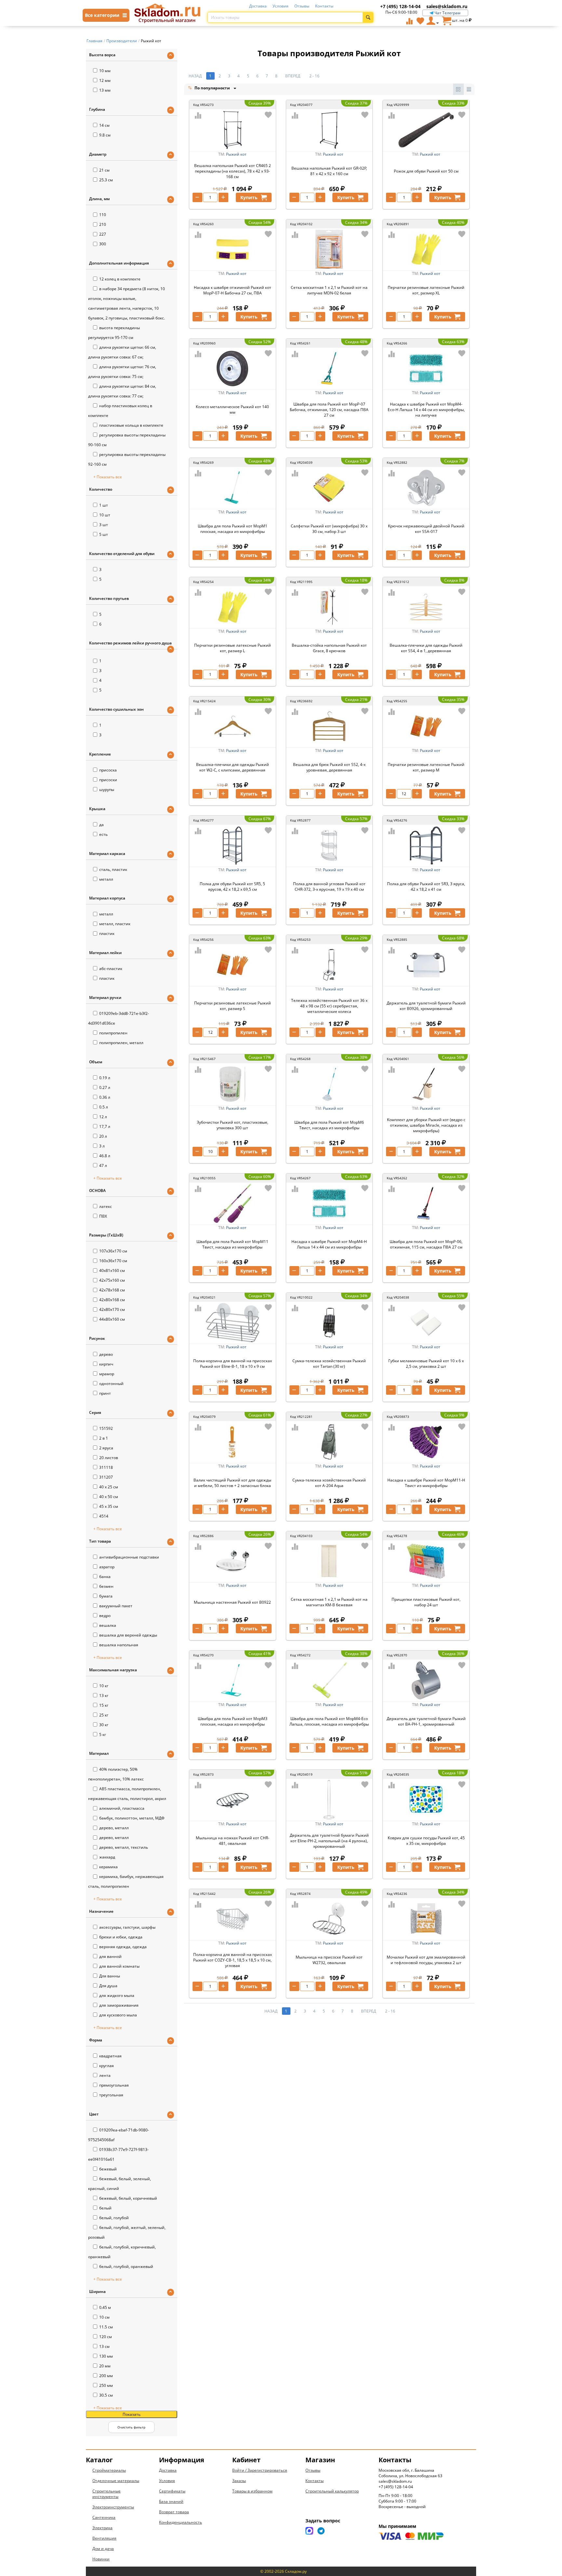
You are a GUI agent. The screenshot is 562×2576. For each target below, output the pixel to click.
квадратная (110, 2056)
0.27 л (105, 1087)
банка (105, 1577)
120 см (106, 2337)
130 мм (106, 2356)
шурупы (107, 790)
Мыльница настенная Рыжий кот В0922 (232, 1602)
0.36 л (105, 1097)
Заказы (239, 2481)
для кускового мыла (118, 2015)
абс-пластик (111, 969)
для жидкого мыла (117, 1995)
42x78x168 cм (112, 1290)
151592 (106, 1428)
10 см (104, 2317)
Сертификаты (172, 2491)
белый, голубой (114, 2218)
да (101, 825)
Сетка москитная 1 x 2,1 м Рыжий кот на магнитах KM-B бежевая (329, 1602)
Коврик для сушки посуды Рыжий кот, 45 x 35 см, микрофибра (426, 1841)
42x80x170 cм (112, 1309)
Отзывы (302, 6)
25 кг (104, 1715)
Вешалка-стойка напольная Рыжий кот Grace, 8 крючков (329, 648)
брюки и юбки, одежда (121, 1937)
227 (103, 234)
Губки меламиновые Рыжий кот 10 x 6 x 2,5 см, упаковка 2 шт (426, 1364)
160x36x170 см (113, 1261)
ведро (105, 1616)
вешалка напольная (119, 1645)
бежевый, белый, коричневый (128, 2198)
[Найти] (368, 17)
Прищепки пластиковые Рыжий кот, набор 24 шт (426, 1602)
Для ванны (110, 1976)
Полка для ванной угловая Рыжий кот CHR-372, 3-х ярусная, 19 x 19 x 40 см (329, 887)
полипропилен (113, 1033)
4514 (104, 1516)
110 (103, 215)
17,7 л (105, 1126)
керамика (108, 1867)
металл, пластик (115, 924)
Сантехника (104, 2517)
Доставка (258, 6)
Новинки (101, 2559)
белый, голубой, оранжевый (126, 2266)
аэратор (107, 1567)
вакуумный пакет (116, 1606)
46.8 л (105, 1156)
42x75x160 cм (112, 1280)
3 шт (104, 525)
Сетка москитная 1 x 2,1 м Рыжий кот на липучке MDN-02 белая (329, 290)
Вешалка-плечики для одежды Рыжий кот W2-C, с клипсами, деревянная (233, 767)
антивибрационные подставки (129, 1557)
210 (103, 224)
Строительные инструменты (107, 2494)
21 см (104, 170)
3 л (102, 1146)
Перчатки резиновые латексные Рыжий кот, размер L (233, 648)
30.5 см (106, 2395)
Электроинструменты (113, 2507)
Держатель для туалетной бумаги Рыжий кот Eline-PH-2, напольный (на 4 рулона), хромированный (329, 1841)
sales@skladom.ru (447, 6)
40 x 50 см (109, 1497)
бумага (106, 1596)
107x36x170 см (113, 1251)
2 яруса (106, 1448)
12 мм (105, 80)
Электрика (102, 2528)
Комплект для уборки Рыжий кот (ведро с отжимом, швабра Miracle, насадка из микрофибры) (426, 1125)
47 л (103, 1165)
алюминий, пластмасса (122, 1808)
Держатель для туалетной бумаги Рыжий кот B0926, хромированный (426, 1006)
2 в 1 (104, 1438)
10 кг (104, 1686)
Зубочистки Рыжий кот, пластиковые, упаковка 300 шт (233, 1125)
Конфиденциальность (181, 2522)
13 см (104, 2346)
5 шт (104, 534)
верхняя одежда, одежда (123, 1947)
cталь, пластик (113, 869)
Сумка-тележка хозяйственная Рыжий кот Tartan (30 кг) (329, 1364)
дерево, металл (114, 1828)
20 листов (109, 1458)
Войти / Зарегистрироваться (260, 2470)
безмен (106, 1586)
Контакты (324, 6)
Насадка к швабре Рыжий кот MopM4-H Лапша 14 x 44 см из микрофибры (329, 1244)
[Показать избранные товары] (420, 21)
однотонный (111, 1384)
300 (103, 244)
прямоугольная (114, 2085)
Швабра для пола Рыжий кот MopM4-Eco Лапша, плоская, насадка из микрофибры (329, 1721)
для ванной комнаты (119, 1966)
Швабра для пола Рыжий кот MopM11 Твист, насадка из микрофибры (232, 1244)
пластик (107, 933)
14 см (104, 125)
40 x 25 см (109, 1487)
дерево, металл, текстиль (124, 1847)
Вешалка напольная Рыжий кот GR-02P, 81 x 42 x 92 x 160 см (329, 171)
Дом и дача (103, 2549)
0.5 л (104, 1107)
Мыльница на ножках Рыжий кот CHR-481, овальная (233, 1841)
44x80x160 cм (112, 1319)
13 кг (104, 1696)
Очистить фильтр (131, 2427)
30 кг (104, 1725)
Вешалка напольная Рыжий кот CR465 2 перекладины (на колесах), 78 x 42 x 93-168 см (233, 171)
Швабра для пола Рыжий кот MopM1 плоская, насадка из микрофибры (233, 529)
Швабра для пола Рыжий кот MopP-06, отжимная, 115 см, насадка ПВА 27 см (426, 1244)
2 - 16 (314, 76)
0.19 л (105, 1078)
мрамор (107, 1374)
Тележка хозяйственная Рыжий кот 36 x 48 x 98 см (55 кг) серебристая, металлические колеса (329, 1006)
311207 (106, 1477)
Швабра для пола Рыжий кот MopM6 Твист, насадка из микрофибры (329, 1125)
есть (103, 834)
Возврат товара (174, 2512)
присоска (108, 770)
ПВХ (103, 1216)
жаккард (107, 1857)
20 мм (105, 2366)
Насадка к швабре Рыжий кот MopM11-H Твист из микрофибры (426, 1483)
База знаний (171, 2501)
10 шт (105, 515)
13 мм (105, 90)
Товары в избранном (252, 2491)
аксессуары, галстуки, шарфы (127, 1927)
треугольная (111, 2095)
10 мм (105, 71)
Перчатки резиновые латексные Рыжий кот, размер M (426, 767)
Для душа (108, 1986)
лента (105, 2075)
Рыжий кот (236, 154)
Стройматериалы (109, 2470)
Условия (281, 6)
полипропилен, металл (121, 1043)
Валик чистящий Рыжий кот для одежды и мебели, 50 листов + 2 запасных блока (232, 1483)
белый (105, 2208)
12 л (103, 1117)
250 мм (106, 2385)
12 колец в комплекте (120, 279)
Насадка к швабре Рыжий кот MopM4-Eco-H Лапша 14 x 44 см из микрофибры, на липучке (426, 410)
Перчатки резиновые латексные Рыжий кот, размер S (233, 1006)
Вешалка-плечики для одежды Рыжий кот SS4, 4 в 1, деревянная (426, 648)
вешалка (108, 1625)
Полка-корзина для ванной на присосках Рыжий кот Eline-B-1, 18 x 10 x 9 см (233, 1364)
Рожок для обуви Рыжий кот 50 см (426, 171)
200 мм (106, 2376)
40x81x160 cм (112, 1270)
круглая (107, 2066)
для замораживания (119, 2005)
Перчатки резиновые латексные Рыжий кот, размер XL (426, 290)
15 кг (104, 1705)
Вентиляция (104, 2538)
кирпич (106, 1364)
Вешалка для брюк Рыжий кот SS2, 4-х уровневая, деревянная (329, 767)
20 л (103, 1136)
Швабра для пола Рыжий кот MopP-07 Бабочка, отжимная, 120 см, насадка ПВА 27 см (329, 410)
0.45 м (105, 2307)
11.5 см (106, 2327)
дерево (106, 1354)
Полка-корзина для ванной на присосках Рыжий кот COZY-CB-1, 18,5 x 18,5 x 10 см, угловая (233, 1960)
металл (106, 879)
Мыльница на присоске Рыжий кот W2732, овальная (329, 1960)
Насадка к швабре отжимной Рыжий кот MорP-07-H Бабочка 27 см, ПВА (233, 290)
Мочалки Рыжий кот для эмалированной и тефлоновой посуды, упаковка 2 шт (426, 1960)
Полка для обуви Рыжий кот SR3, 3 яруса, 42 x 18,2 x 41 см (426, 887)
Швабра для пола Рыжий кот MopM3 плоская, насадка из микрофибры (233, 1721)
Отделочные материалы (116, 2481)
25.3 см (106, 180)
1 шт (104, 505)
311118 (106, 1467)
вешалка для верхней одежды (128, 1635)
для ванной (110, 1956)
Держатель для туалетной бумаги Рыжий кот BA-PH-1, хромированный (426, 1721)
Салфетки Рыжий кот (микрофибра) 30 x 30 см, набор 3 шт (329, 529)
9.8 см (105, 135)
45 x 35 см (109, 1506)
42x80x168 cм (112, 1300)
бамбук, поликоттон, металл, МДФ (132, 1818)
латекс (106, 1206)
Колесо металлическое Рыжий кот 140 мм (232, 409)
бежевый (108, 2169)
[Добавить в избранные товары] (268, 115)
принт (105, 1393)
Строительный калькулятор (332, 2491)
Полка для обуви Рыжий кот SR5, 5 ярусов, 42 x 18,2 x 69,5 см (232, 887)
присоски (108, 780)
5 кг (103, 1735)
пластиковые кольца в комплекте (131, 425)
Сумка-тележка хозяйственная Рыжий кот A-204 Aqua (329, 1483)
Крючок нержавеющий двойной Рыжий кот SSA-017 (426, 529)
